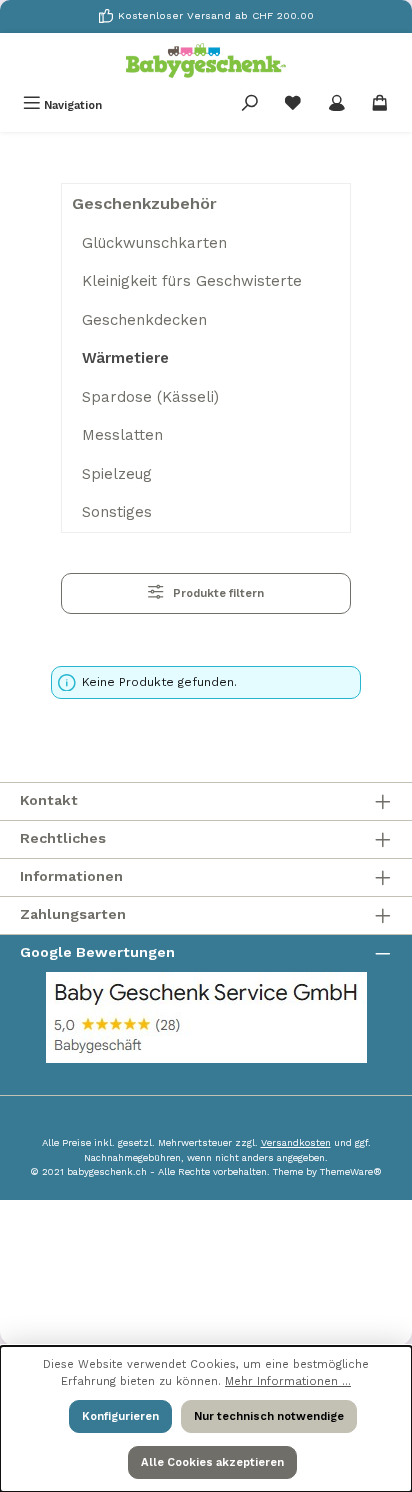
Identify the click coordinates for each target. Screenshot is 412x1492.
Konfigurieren (120, 1416)
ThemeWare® (351, 1171)
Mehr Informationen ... (288, 1381)
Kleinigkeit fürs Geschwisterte (192, 281)
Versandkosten (296, 1142)
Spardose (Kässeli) (150, 397)
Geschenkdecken (144, 320)
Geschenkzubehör (144, 203)
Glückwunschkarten (154, 243)
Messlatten (122, 435)
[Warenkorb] (380, 105)
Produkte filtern (217, 593)
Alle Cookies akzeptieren (212, 1462)
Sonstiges (117, 512)
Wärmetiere (125, 358)
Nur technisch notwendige (269, 1416)
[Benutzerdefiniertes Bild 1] (206, 1017)
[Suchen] (250, 105)
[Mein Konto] (337, 105)
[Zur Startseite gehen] (206, 60)
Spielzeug (117, 474)
